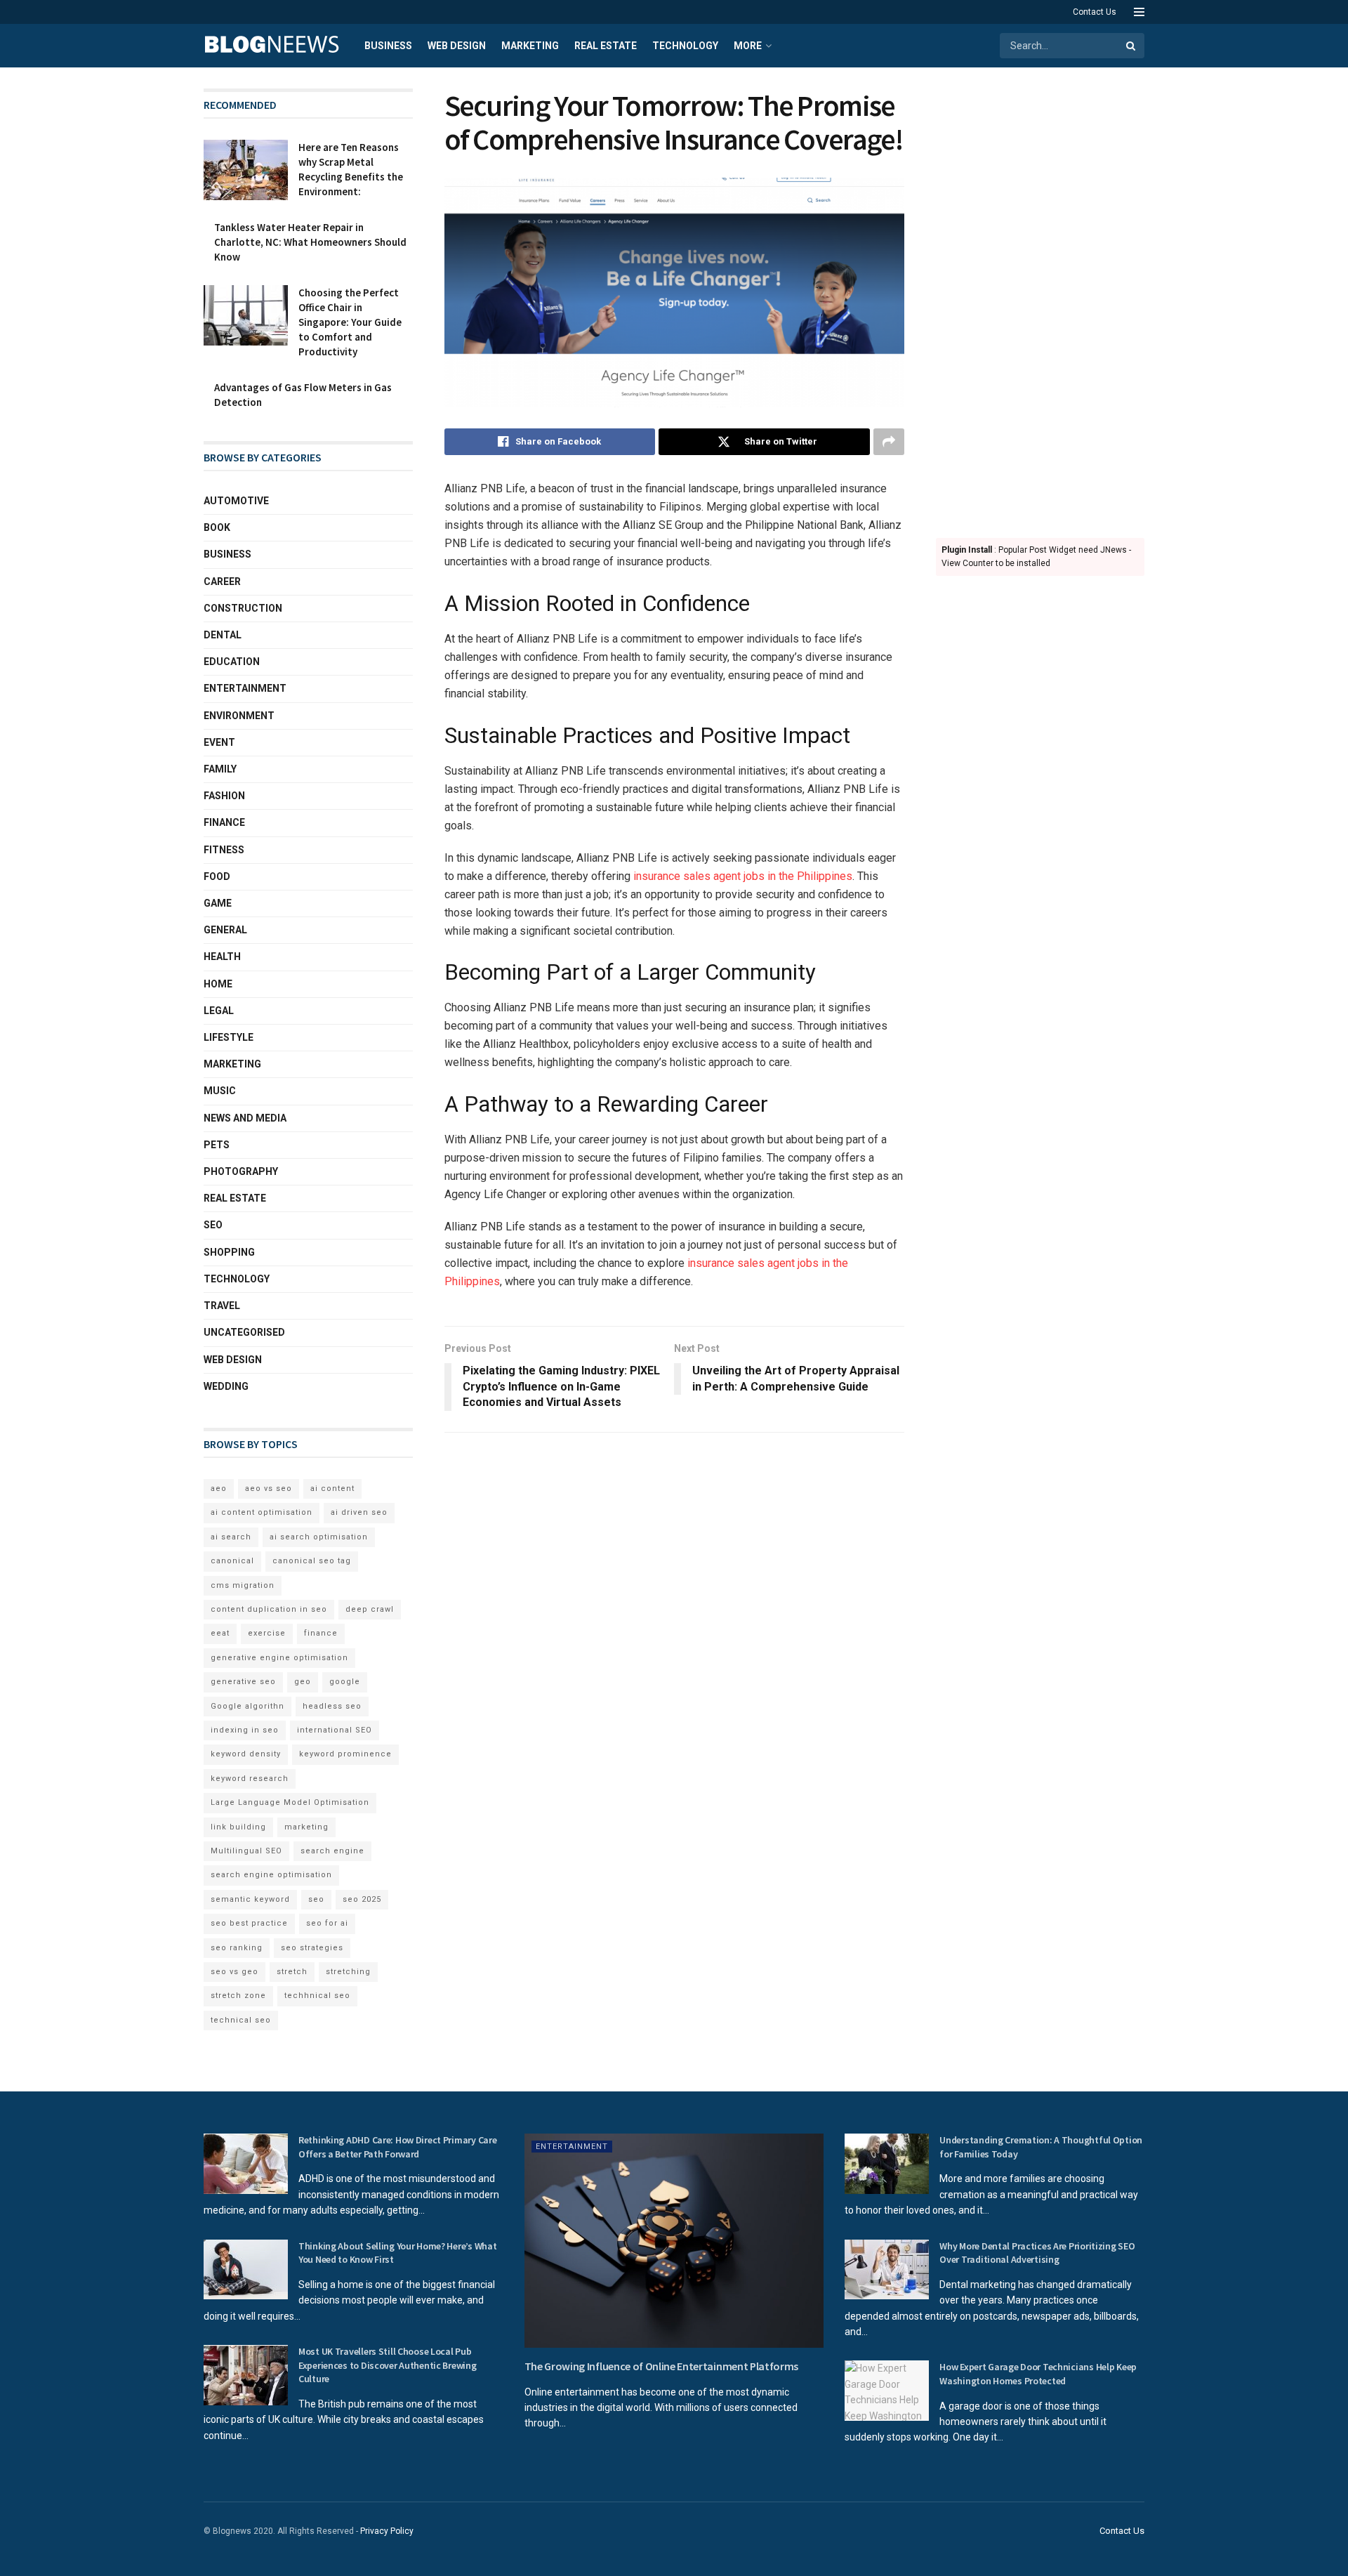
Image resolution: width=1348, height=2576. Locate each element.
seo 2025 (362, 1899)
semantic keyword (250, 1899)
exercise (267, 1633)
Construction (243, 608)
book (217, 527)
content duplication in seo (269, 1609)
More (748, 46)
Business (388, 46)
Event (219, 742)
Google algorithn (247, 1706)
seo (316, 1899)
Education (232, 662)
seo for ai (327, 1923)
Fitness (224, 850)
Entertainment (245, 688)
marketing (306, 1827)
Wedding (226, 1386)
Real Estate (606, 46)
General (225, 930)
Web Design (457, 46)
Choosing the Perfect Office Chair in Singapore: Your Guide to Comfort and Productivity (350, 322)
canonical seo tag (312, 1561)
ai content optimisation (262, 1512)
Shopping (229, 1252)
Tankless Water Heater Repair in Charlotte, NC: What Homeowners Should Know (310, 242)
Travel (222, 1306)
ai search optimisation (319, 1537)
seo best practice (249, 1923)
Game (218, 903)
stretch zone (238, 1996)
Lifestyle (229, 1037)
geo (303, 1682)
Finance (224, 822)
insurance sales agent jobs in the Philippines (741, 876)
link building (238, 1827)
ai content (332, 1489)
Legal (219, 1011)
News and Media (245, 1118)
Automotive (236, 501)
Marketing (530, 46)
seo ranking (237, 1948)
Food (217, 876)
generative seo (243, 1682)
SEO (213, 1225)
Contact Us (1095, 12)
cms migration (243, 1585)
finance (321, 1633)
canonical (232, 1561)
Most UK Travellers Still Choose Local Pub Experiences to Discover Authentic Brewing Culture (388, 2365)
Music (220, 1091)
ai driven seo (359, 1512)
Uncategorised (244, 1332)
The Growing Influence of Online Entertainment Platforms (661, 2366)
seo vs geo (234, 1972)
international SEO (335, 1730)
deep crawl (370, 1609)
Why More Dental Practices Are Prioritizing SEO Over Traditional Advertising (1037, 2253)
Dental (223, 635)
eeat (220, 1633)
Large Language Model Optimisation (290, 1802)
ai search (231, 1537)
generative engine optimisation (279, 1658)
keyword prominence (345, 1754)
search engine (332, 1851)
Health (222, 957)
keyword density (246, 1754)
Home (218, 984)
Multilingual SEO (246, 1851)
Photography (241, 1171)
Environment (239, 716)
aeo (219, 1489)
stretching (348, 1972)
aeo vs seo (269, 1489)
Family (220, 769)
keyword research (250, 1779)
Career (222, 581)
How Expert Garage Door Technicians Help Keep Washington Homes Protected (1038, 2374)
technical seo (241, 2020)
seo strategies (312, 1948)
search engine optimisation (271, 1875)
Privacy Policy (387, 2531)
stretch (292, 1972)
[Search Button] (1132, 46)
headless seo (332, 1706)
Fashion (224, 796)
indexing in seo (245, 1730)
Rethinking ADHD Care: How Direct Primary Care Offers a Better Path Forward (397, 2147)
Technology (685, 46)
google (345, 1682)
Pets (217, 1145)
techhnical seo (317, 1996)
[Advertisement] (1040, 299)
